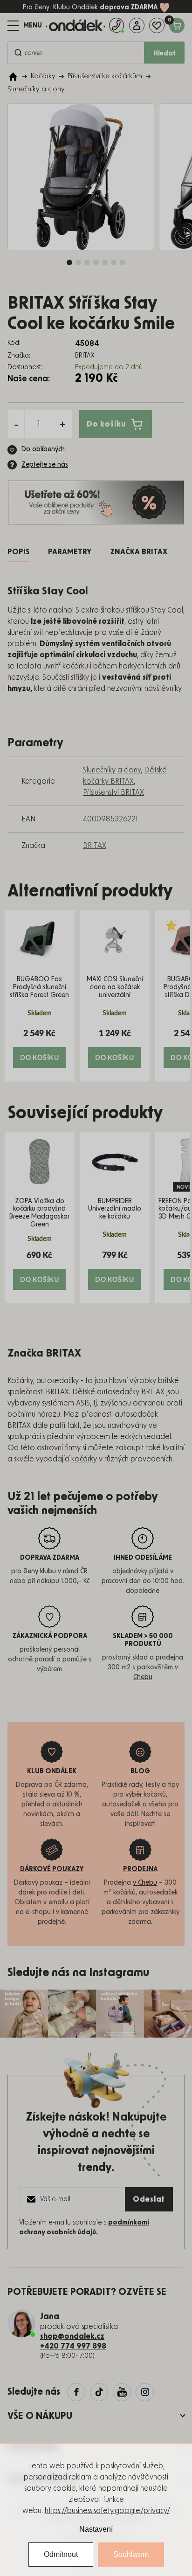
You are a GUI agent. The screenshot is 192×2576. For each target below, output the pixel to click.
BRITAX (95, 846)
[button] (40, 1048)
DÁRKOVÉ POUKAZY (52, 1869)
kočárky (84, 1459)
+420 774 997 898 (73, 2346)
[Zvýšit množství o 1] (62, 424)
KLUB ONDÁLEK (52, 1771)
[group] (40, 996)
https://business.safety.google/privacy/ (107, 2511)
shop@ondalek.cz (72, 2336)
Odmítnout (61, 2554)
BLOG (140, 1771)
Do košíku (106, 424)
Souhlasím (131, 2554)
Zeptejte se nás (45, 465)
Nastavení (96, 2529)
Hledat (165, 54)
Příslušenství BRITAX (113, 792)
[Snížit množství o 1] (16, 424)
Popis (18, 552)
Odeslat (149, 2199)
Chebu (143, 1677)
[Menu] (25, 26)
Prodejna (140, 1869)
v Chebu (145, 1883)
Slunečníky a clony (112, 770)
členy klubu (40, 1571)
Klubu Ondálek (75, 7)
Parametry (70, 552)
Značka (139, 552)
